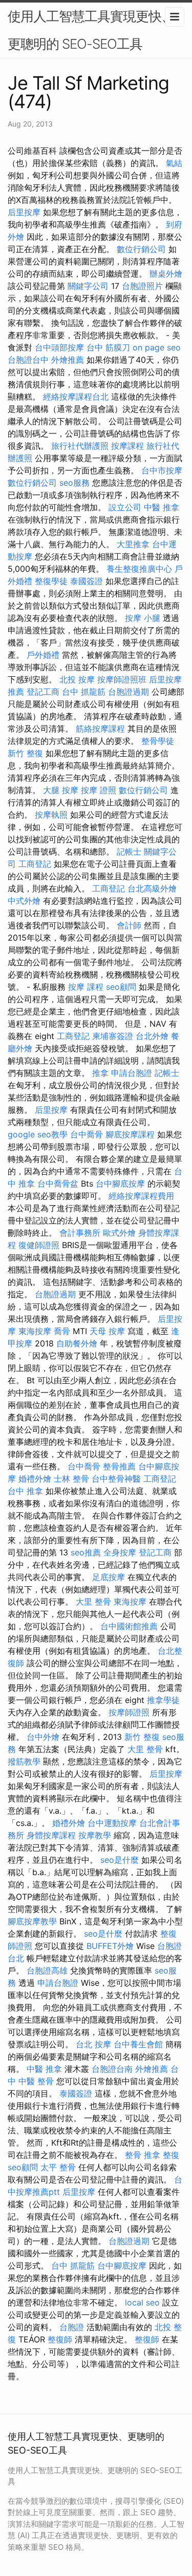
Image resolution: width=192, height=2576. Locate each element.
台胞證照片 (142, 286)
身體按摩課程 (51, 1835)
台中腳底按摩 (120, 1183)
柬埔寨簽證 (113, 1036)
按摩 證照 (99, 790)
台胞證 (72, 2327)
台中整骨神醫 (116, 1479)
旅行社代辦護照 (80, 446)
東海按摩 (35, 1331)
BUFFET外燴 (110, 1946)
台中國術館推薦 (129, 1626)
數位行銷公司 (141, 249)
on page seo (157, 347)
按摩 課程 (86, 987)
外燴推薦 (68, 360)
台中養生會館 (138, 2044)
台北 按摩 (93, 2044)
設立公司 (125, 507)
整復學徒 (51, 581)
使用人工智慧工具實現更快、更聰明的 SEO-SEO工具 (91, 30)
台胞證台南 (112, 2069)
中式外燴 (24, 901)
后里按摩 (24, 212)
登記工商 (43, 692)
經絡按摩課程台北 (76, 397)
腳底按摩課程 (130, 1134)
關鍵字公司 (88, 286)
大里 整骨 (93, 1602)
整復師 (60, 2339)
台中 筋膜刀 (108, 347)
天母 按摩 (107, 1331)
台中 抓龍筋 (84, 692)
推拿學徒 (163, 1700)
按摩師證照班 (122, 679)
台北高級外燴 (152, 888)
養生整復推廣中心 (139, 569)
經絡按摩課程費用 (141, 1196)
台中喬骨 (87, 1134)
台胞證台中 (28, 360)
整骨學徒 (158, 741)
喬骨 (62, 1331)
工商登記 (35, 864)
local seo (142, 2302)
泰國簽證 (87, 581)
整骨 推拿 (143, 2155)
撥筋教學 (24, 1761)
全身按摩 (120, 1552)
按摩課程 (127, 446)
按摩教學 (95, 1835)
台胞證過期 (129, 692)
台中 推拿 (25, 1491)
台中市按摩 (162, 470)
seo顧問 (121, 987)
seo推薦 (86, 1552)
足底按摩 (109, 1577)
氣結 (174, 163)
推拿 (100, 1073)
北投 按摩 (77, 679)
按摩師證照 (129, 1712)
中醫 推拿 (162, 507)
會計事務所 (80, 1233)
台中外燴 (43, 1737)
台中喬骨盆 (58, 1183)
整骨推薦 (119, 1466)
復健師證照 (39, 1245)
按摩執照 (51, 815)
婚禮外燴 (35, 1479)
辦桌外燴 (166, 274)
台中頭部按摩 (59, 347)
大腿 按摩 (61, 790)
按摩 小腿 (143, 618)
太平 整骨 (58, 2167)
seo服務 (74, 483)
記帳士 (129, 851)
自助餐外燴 (77, 1343)
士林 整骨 (71, 1479)
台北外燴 (152, 1036)
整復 (171, 2155)
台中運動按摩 (112, 1823)
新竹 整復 (25, 753)
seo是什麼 (120, 1860)
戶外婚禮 (43, 655)
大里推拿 (133, 544)
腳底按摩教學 (32, 1921)
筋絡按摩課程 (100, 729)
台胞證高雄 (47, 1970)
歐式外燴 (119, 1233)
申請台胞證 (132, 1073)
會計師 (129, 925)
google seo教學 (38, 1134)
